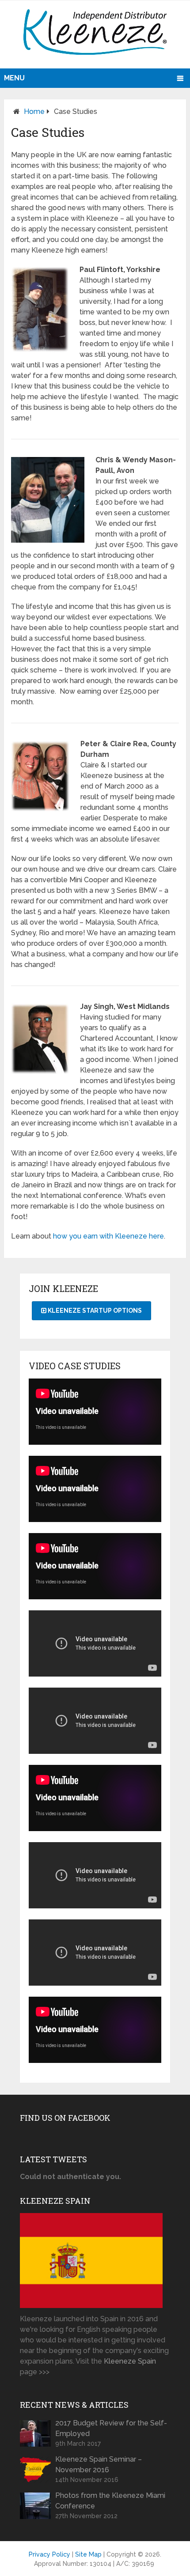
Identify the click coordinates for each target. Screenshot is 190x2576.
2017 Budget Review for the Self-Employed (111, 2428)
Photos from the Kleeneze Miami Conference (110, 2501)
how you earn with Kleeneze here (108, 1236)
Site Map (88, 2554)
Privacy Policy (49, 2554)
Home (34, 111)
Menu (14, 78)
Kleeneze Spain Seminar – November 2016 (99, 2465)
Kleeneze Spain (130, 2361)
